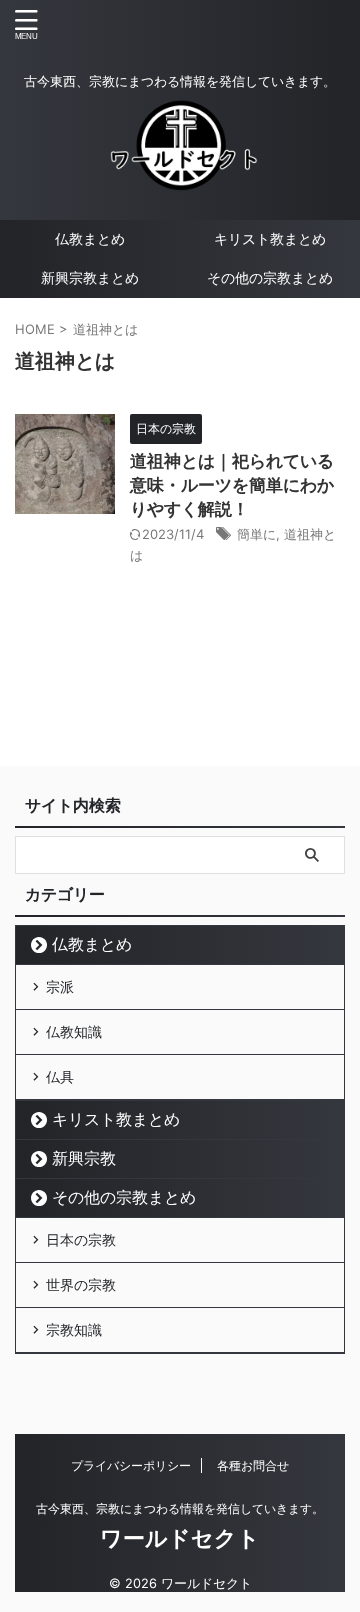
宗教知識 (74, 1329)
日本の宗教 (81, 1239)
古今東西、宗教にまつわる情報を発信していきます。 (180, 1508)
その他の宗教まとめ (270, 277)
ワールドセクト (180, 1538)
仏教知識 (74, 1031)
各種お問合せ (253, 1465)
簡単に (256, 534)
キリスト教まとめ (270, 238)
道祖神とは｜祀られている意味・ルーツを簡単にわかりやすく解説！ (232, 485)
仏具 (60, 1076)
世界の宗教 (81, 1284)
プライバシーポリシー (131, 1465)
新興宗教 (84, 1158)
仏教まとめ (90, 238)
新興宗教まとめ (90, 277)
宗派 (60, 986)
